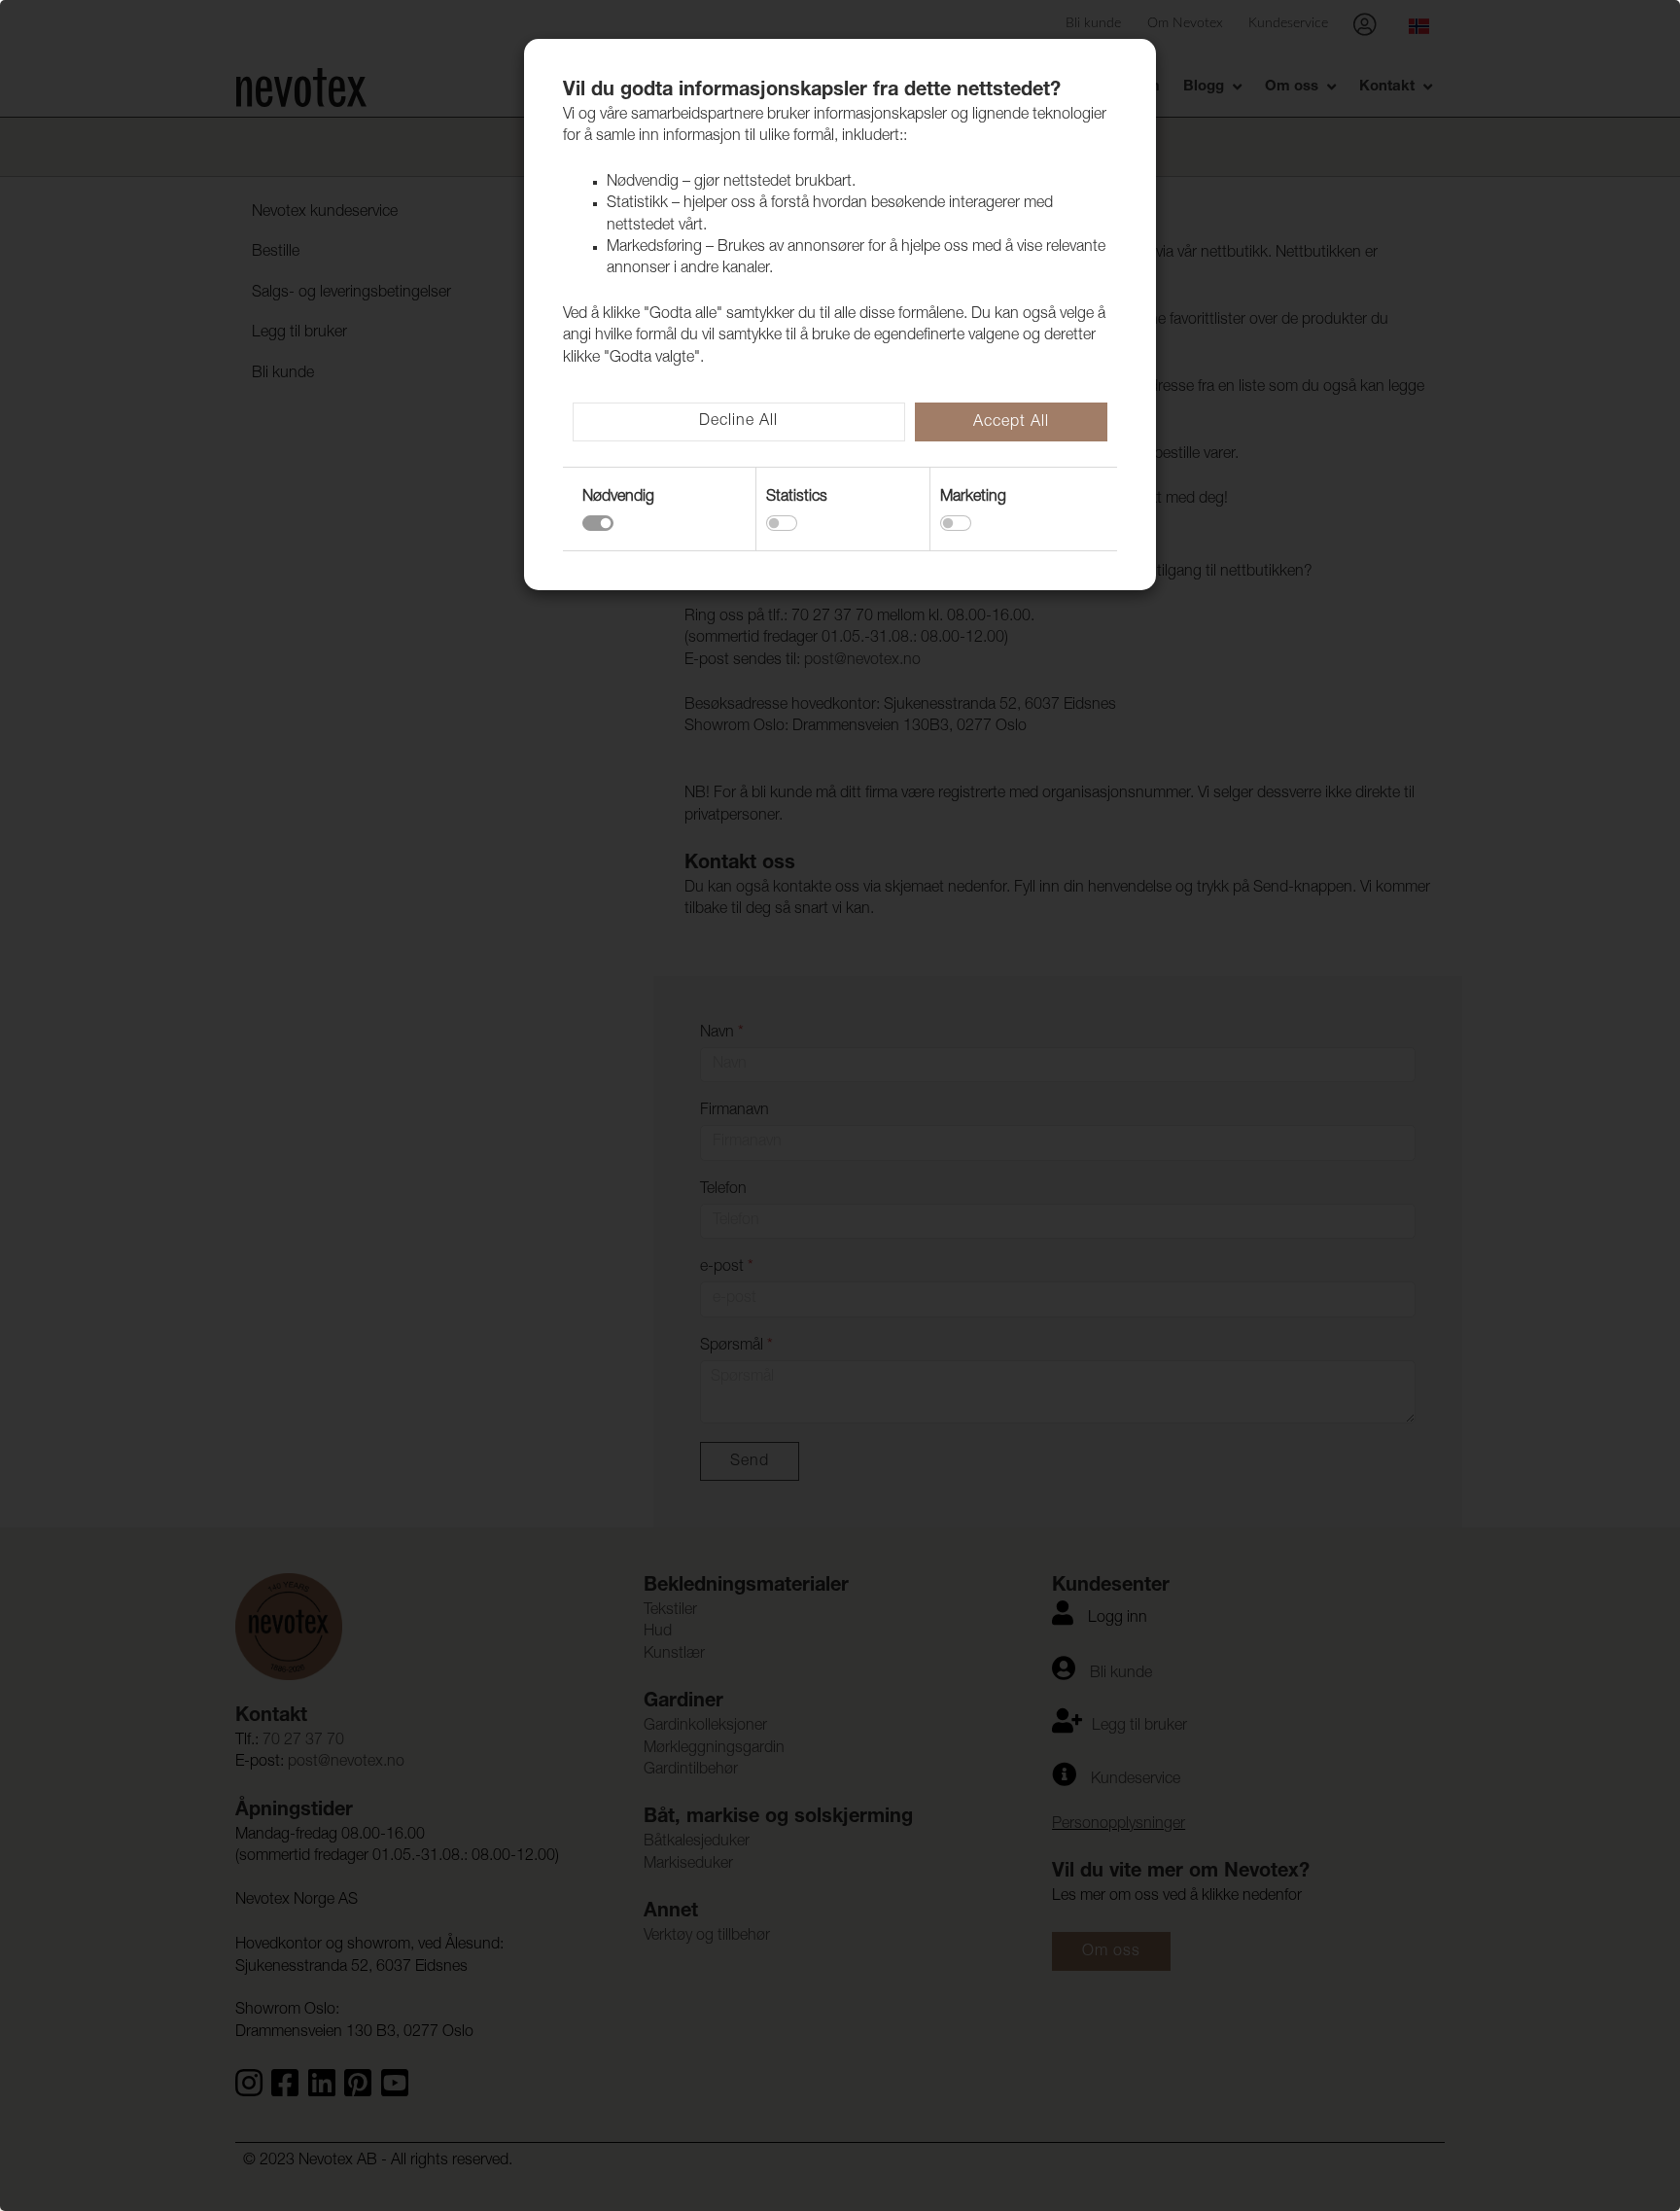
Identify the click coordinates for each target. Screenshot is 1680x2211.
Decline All (738, 422)
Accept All (1011, 423)
